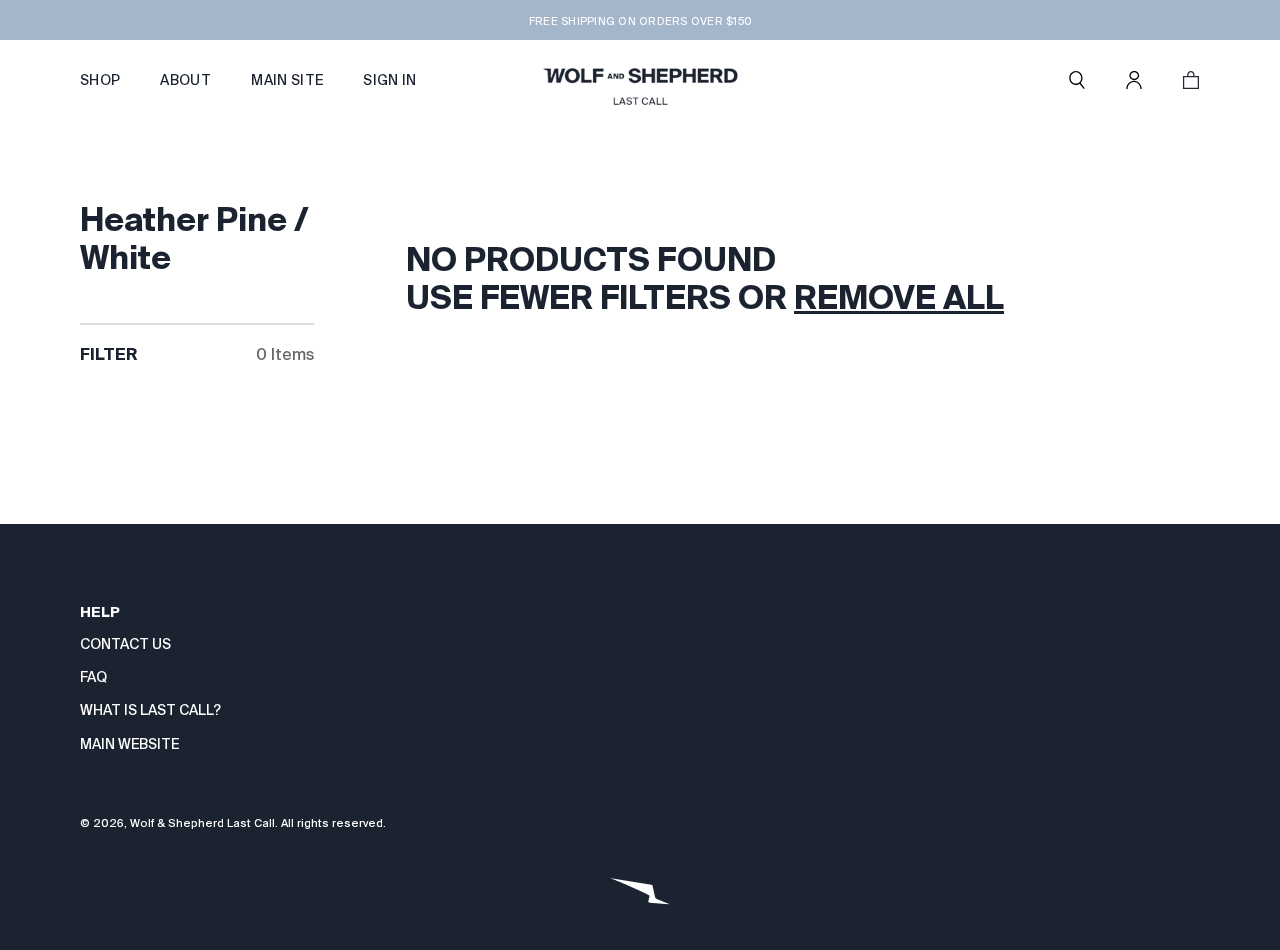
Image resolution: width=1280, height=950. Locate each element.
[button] (1077, 80)
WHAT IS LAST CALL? (150, 710)
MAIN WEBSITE (129, 744)
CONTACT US (125, 644)
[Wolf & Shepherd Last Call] (640, 80)
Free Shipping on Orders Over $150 (640, 21)
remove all (899, 297)
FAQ (93, 677)
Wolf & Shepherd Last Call (202, 823)
